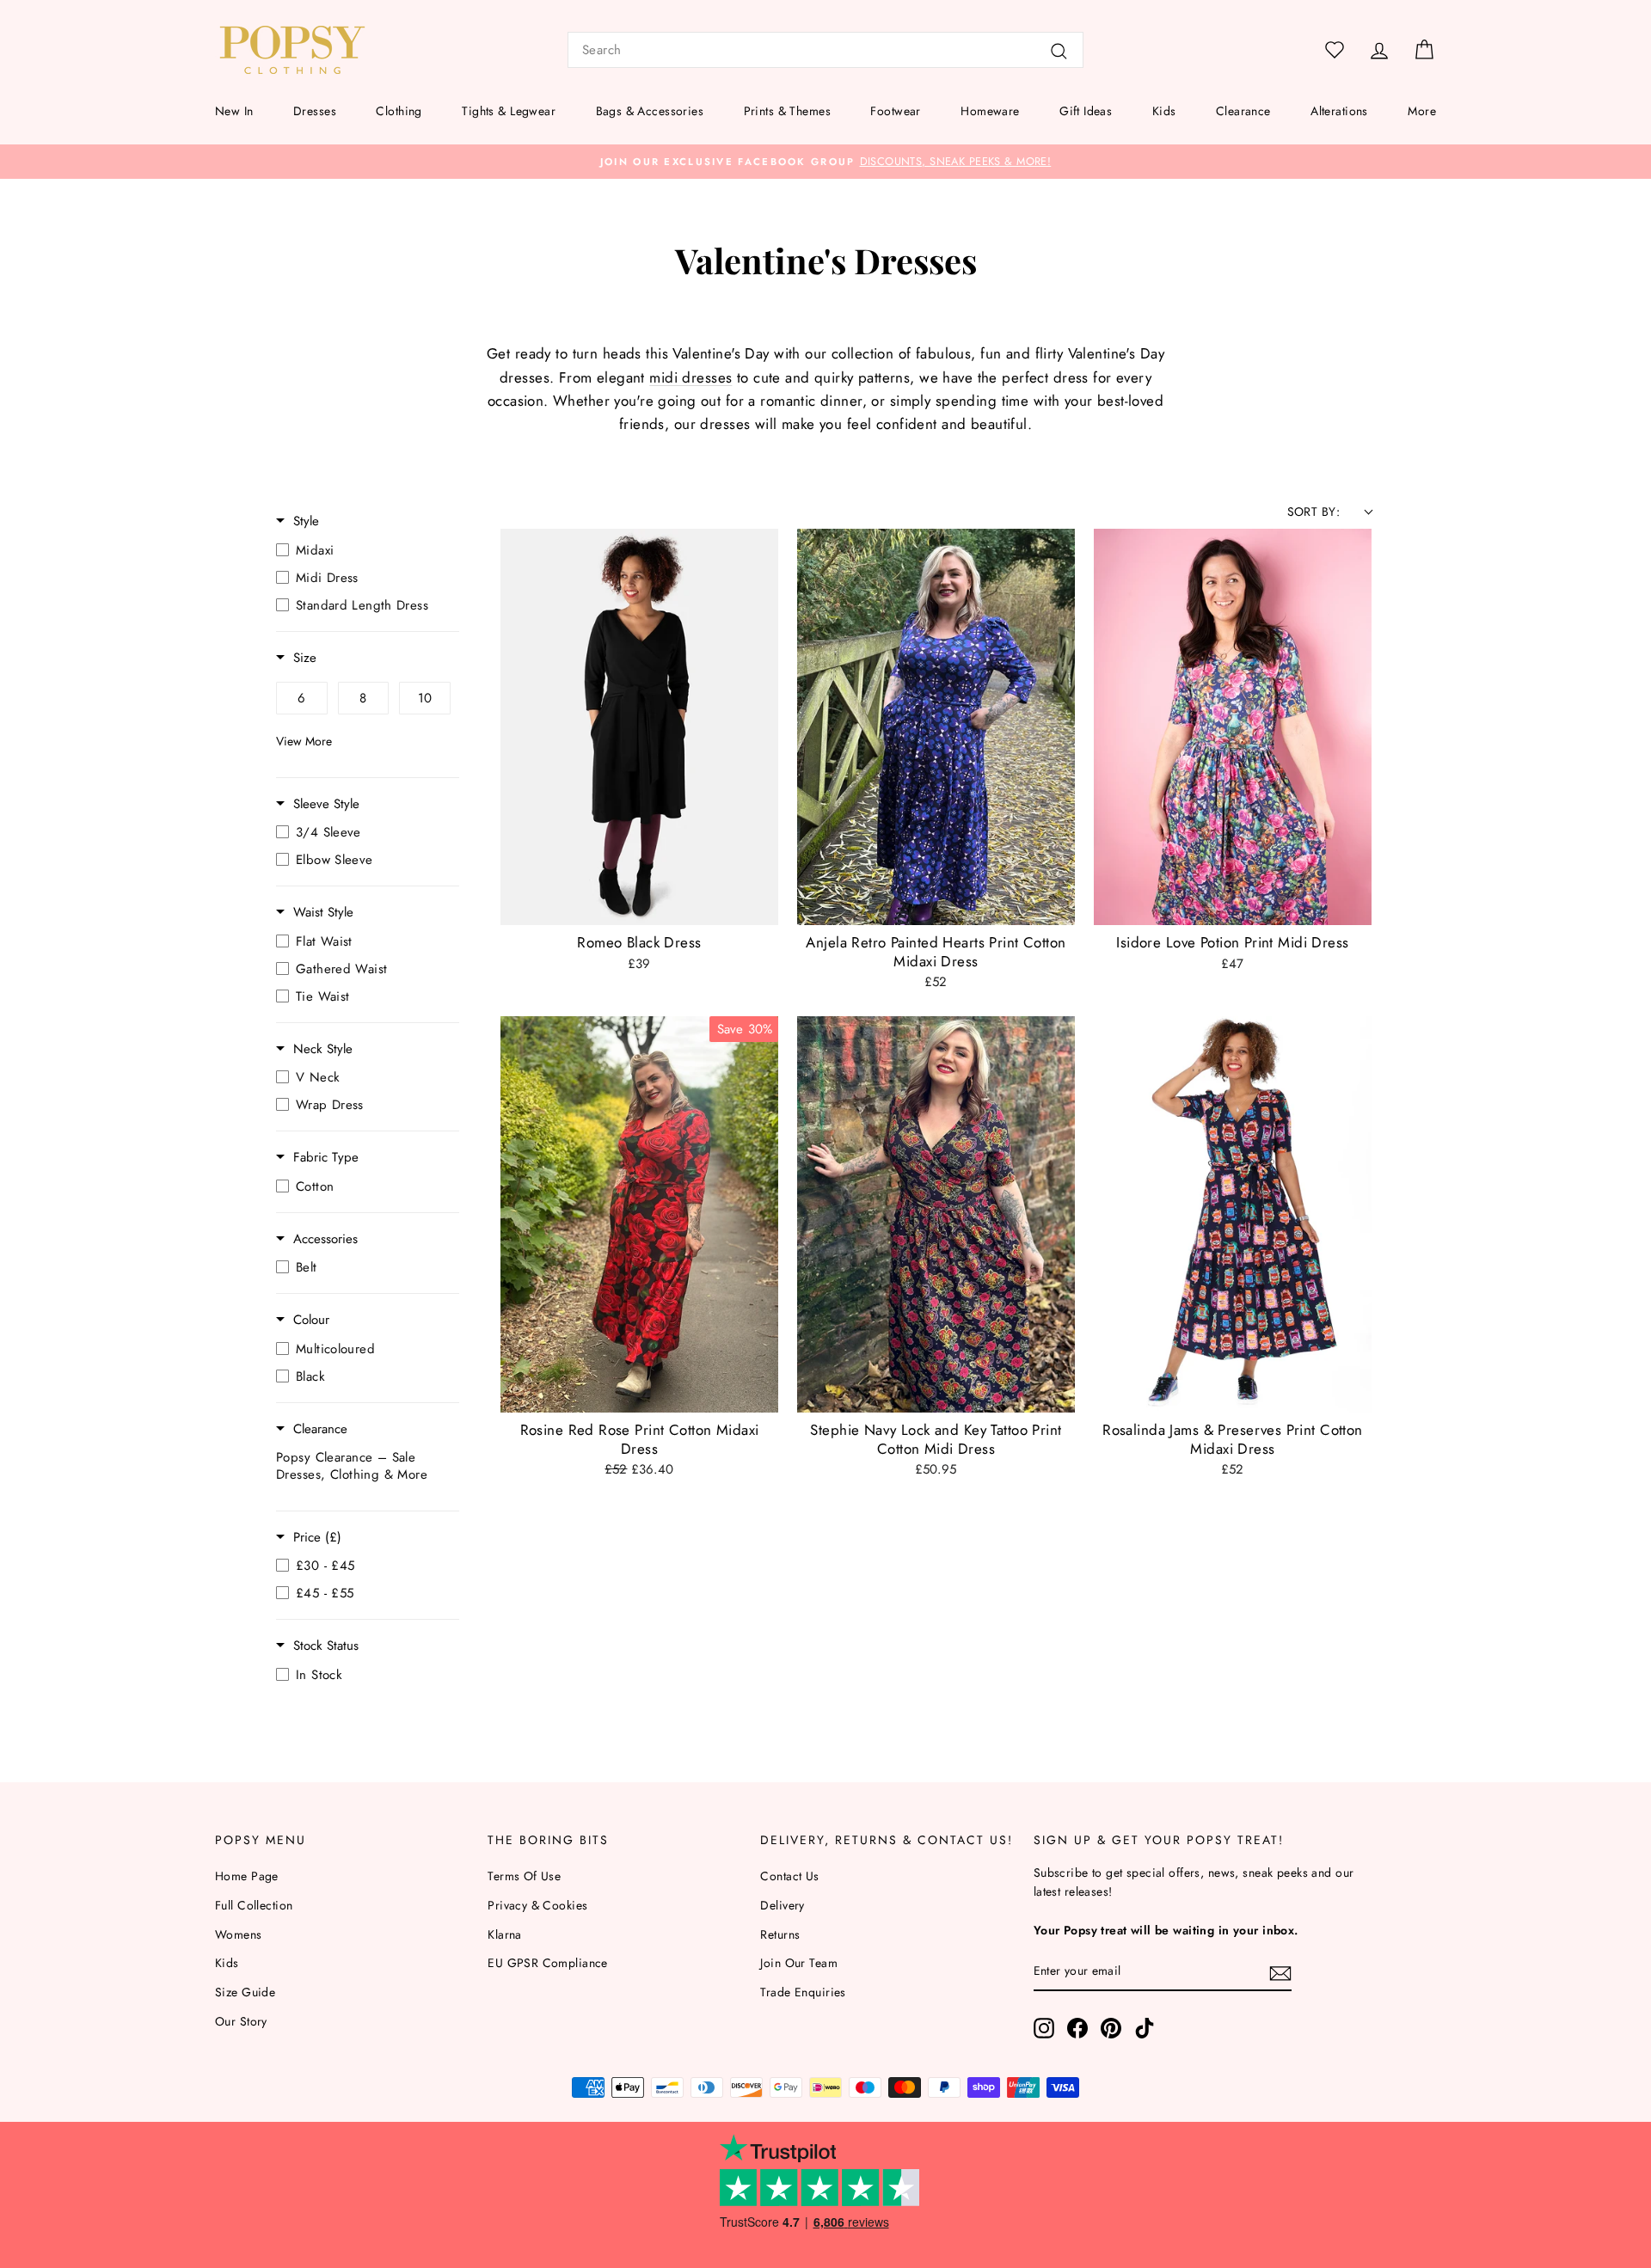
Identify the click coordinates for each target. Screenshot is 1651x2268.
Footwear (895, 111)
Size (305, 658)
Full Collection (254, 1905)
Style (306, 521)
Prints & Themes (787, 111)
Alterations (1339, 111)
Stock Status (326, 1646)
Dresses (315, 111)
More (1422, 111)
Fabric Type (326, 1158)
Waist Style (323, 913)
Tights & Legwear (509, 111)
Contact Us (789, 1876)
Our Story (241, 2021)
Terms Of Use (524, 1876)
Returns (780, 1934)
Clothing (399, 111)
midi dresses (690, 377)
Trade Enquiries (803, 1992)
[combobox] (825, 50)
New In (234, 111)
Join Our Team (799, 1963)
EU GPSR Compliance (548, 1963)
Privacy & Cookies (537, 1905)
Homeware (990, 111)
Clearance (1243, 111)
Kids (1164, 111)
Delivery (782, 1905)
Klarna (505, 1934)
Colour (311, 1320)
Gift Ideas (1086, 111)
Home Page (247, 1876)
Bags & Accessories (650, 111)
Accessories (325, 1239)
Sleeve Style (326, 804)
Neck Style (323, 1049)
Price (317, 1538)
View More (304, 741)
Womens (239, 1934)
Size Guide (245, 1992)
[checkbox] (363, 550)
